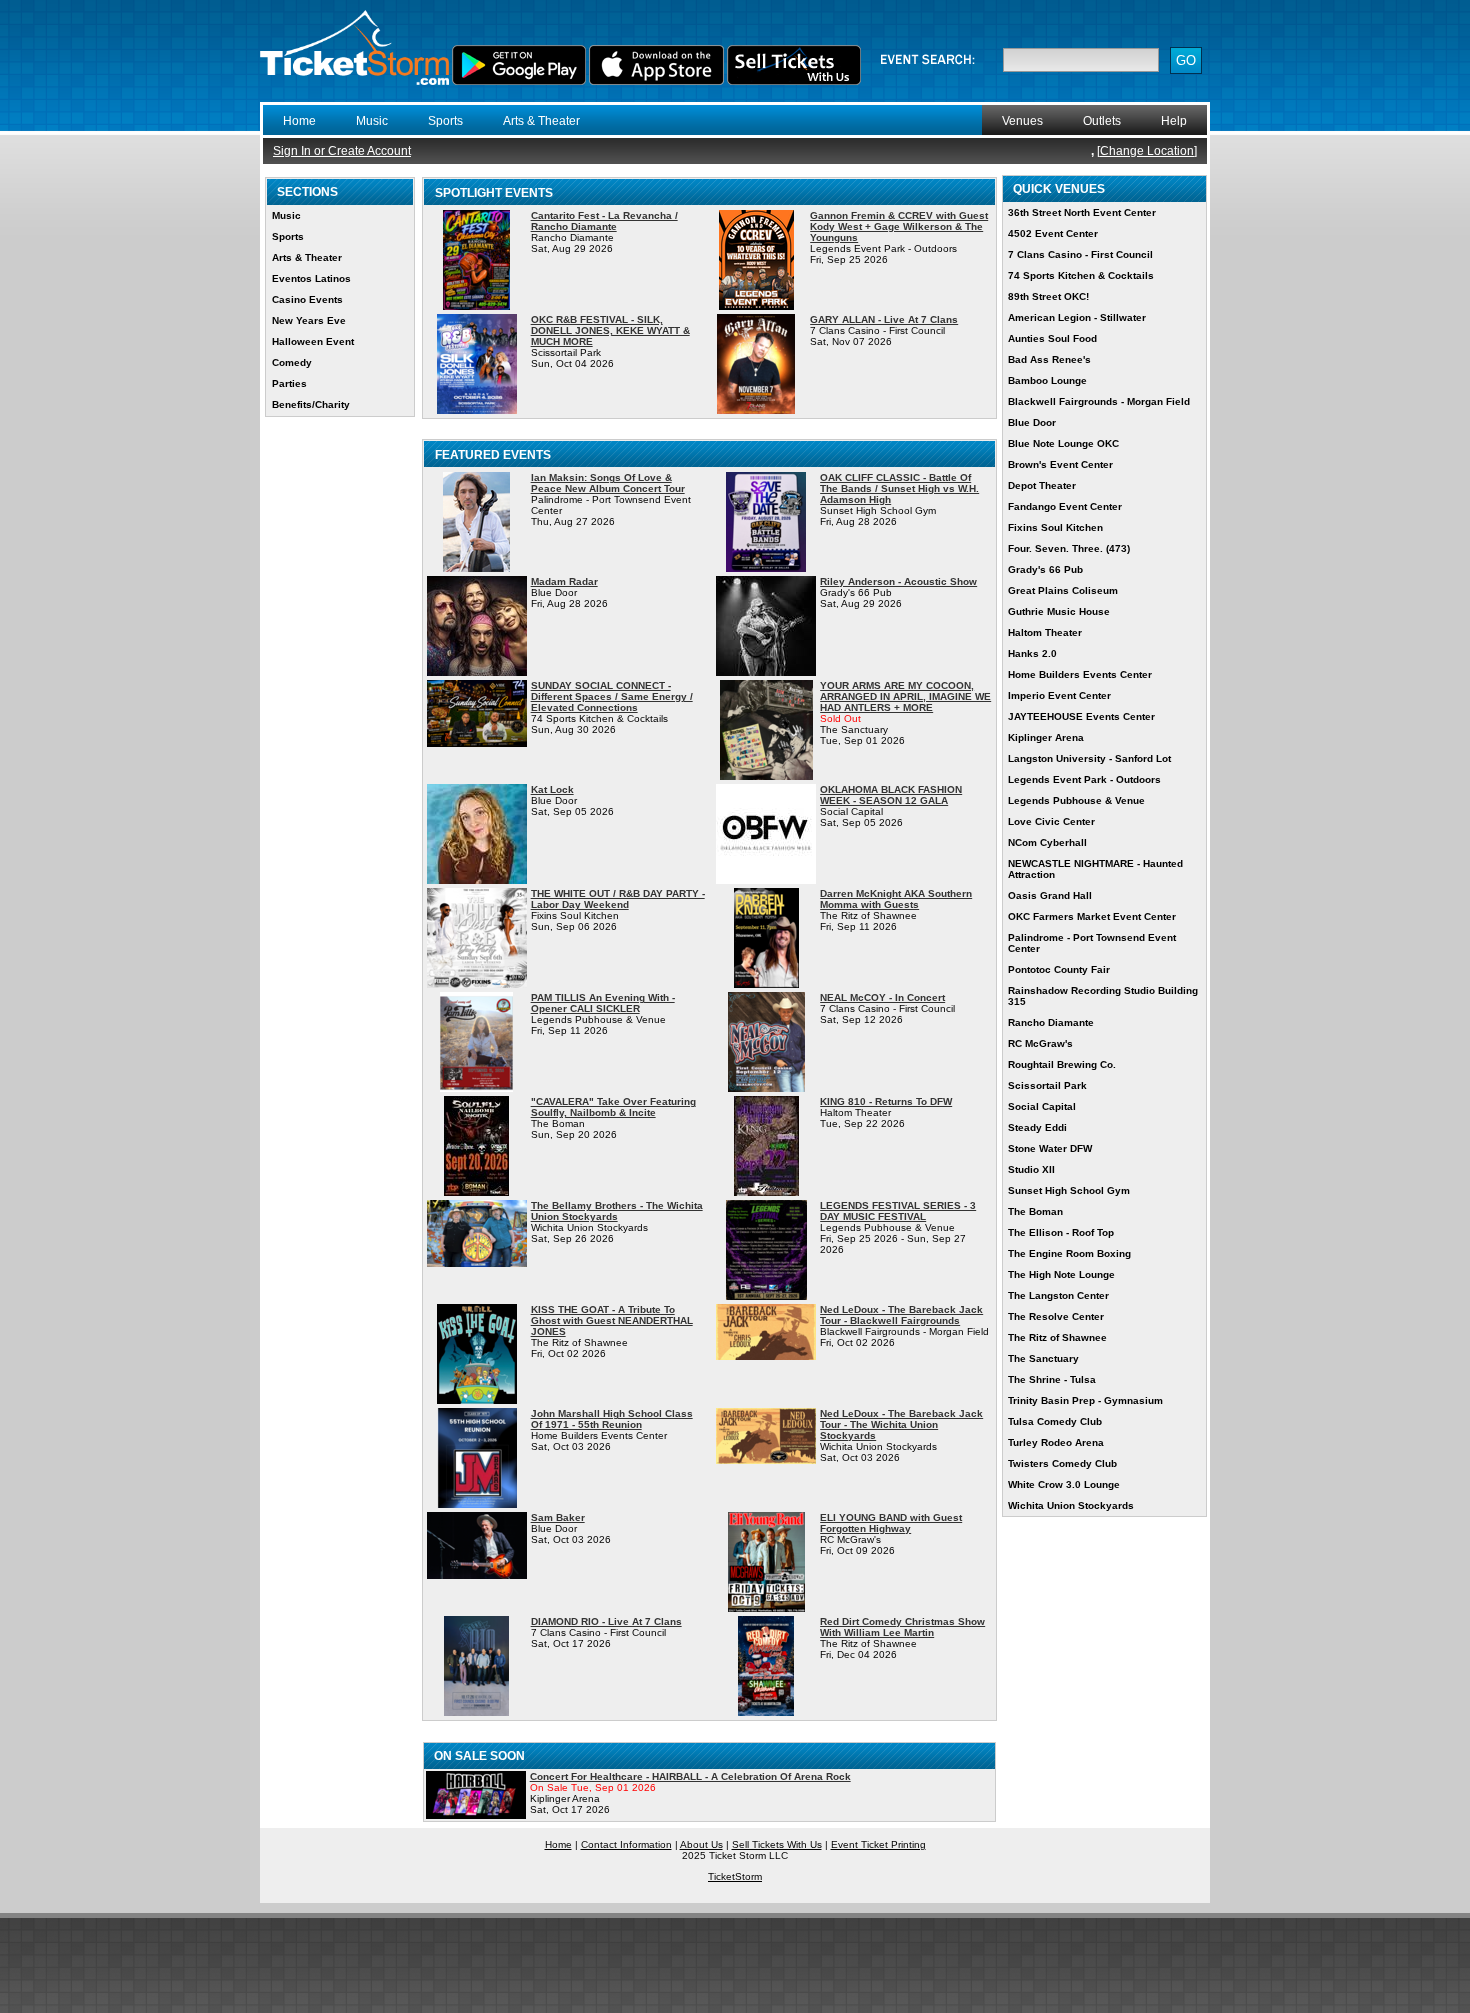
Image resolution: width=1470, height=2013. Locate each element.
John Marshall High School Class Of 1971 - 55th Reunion (612, 1419)
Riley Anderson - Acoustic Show (898, 581)
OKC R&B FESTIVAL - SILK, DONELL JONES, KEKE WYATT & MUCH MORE (610, 330)
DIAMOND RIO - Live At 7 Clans (606, 1621)
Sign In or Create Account (342, 151)
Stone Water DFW (1050, 1148)
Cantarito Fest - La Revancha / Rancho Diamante (604, 221)
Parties (289, 383)
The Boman (1035, 1211)
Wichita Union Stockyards (1071, 1505)
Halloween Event (313, 341)
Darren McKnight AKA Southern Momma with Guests (896, 899)
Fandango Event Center (1065, 506)
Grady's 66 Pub (1045, 569)
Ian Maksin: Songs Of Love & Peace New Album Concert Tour (608, 483)
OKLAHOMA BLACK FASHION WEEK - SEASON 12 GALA (891, 795)
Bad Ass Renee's (1049, 359)
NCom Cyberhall (1047, 842)
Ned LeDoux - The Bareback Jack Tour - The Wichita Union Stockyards (901, 1424)
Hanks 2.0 (1032, 653)
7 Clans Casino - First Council (1080, 254)
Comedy (292, 362)
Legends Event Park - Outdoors (1084, 779)
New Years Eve (309, 320)
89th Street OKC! (1048, 296)
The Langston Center (1058, 1295)
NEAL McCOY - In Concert (882, 997)
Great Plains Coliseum (1063, 590)
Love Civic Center (1051, 821)
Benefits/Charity (311, 404)
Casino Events (307, 299)
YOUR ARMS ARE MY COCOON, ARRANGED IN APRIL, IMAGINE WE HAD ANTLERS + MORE (905, 696)
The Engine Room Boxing (1069, 1253)
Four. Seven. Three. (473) (1069, 548)
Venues (1022, 121)
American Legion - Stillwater (1077, 317)
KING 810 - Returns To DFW (886, 1101)
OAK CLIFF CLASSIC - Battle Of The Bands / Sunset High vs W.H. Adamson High (899, 488)
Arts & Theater (541, 121)
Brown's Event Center (1060, 464)
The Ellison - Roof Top (1061, 1232)
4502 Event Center (1053, 233)
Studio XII (1031, 1169)
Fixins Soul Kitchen (1055, 527)
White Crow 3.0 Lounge (1064, 1484)
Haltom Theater (1045, 632)
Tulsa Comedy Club (1055, 1421)
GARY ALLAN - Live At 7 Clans (884, 319)
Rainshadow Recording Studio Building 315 (1103, 996)
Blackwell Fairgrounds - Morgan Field (1099, 401)
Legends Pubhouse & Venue (1076, 800)
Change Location (1147, 151)
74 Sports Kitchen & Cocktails (1081, 275)
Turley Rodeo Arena (1056, 1442)
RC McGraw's (1040, 1043)
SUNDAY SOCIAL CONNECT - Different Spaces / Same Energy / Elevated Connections (612, 696)
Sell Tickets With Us (777, 1844)
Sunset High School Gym (1069, 1190)
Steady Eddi (1037, 1127)
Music (372, 121)
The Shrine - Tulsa (1052, 1379)
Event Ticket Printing (878, 1844)
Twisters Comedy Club (1062, 1463)
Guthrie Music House (1059, 611)
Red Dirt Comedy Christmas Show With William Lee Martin (902, 1627)
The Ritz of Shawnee (1057, 1337)
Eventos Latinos (311, 278)
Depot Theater (1042, 485)
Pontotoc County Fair (1059, 969)
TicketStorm (735, 1876)
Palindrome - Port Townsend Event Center (1092, 943)
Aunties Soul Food (1052, 338)
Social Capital (1042, 1106)
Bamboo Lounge (1047, 380)
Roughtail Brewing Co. (1062, 1064)
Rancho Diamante (1051, 1022)
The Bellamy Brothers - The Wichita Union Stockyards (617, 1211)
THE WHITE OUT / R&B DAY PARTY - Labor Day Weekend (618, 899)
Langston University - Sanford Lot (1089, 758)
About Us (701, 1844)
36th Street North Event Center (1082, 212)
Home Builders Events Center (1080, 674)
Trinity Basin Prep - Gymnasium (1085, 1400)
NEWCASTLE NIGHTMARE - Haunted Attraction (1095, 869)
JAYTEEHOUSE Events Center (1081, 716)
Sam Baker (558, 1517)
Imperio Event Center (1059, 695)
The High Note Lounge (1061, 1274)
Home (299, 121)
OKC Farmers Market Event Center (1092, 916)
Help (1174, 121)
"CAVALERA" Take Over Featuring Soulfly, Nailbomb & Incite (613, 1107)
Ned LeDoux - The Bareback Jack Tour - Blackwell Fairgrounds (901, 1315)
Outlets (1102, 121)
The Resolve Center (1056, 1316)
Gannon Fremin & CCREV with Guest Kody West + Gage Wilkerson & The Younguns (899, 226)
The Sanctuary (1043, 1358)
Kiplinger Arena (1046, 737)
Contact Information (626, 1844)
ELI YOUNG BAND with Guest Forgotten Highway (891, 1523)
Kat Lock (552, 789)
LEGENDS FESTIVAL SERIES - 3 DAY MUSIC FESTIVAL (898, 1211)
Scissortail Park (1047, 1085)
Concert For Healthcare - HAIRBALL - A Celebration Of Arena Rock (690, 1776)
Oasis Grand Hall (1050, 895)
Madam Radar (564, 581)
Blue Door (1032, 422)
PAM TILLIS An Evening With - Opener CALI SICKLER (603, 1003)
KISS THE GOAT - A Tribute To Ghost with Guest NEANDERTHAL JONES (612, 1320)
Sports (445, 121)
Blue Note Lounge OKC (1063, 443)
